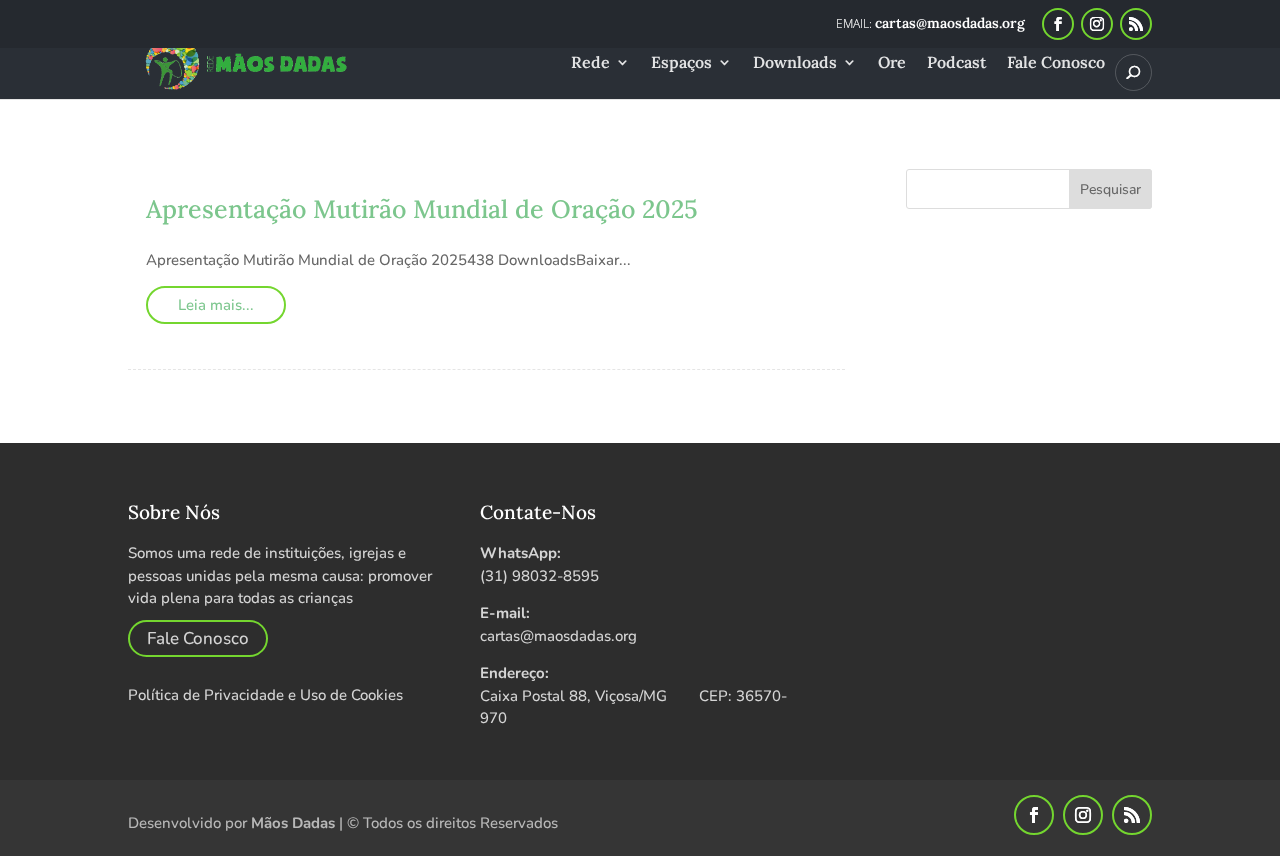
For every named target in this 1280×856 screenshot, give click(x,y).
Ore (892, 63)
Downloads (795, 63)
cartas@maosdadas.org (558, 636)
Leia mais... (216, 305)
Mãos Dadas (293, 823)
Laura (202, 179)
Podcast (956, 63)
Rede (590, 63)
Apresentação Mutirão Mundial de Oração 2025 (422, 209)
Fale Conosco (1056, 63)
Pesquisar (1110, 189)
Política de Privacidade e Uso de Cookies (265, 695)
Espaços (681, 63)
